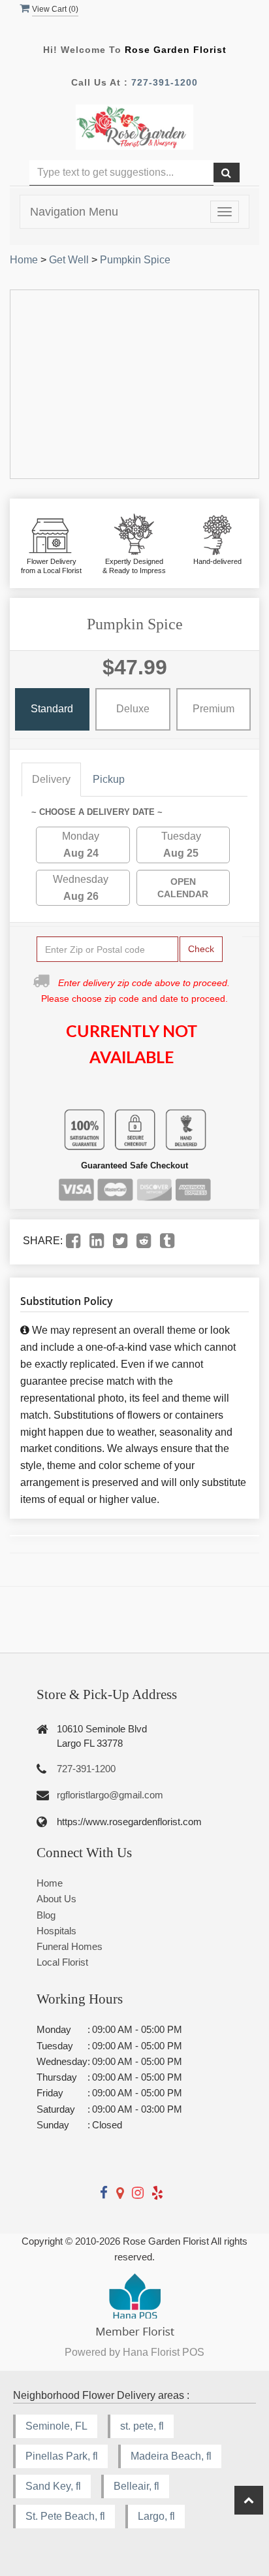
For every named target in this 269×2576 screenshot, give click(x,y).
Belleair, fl (136, 2486)
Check (201, 949)
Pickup (109, 779)
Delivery (51, 779)
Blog (46, 1915)
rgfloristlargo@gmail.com (110, 1795)
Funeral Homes (70, 1946)
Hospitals (56, 1931)
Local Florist (62, 1962)
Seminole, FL (56, 2426)
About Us (56, 1899)
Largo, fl (156, 2516)
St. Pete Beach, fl (65, 2516)
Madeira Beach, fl (171, 2456)
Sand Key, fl (53, 2486)
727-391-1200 (165, 82)
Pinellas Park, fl (62, 2456)
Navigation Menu (74, 212)
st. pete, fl (142, 2426)
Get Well (69, 260)
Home (24, 260)
